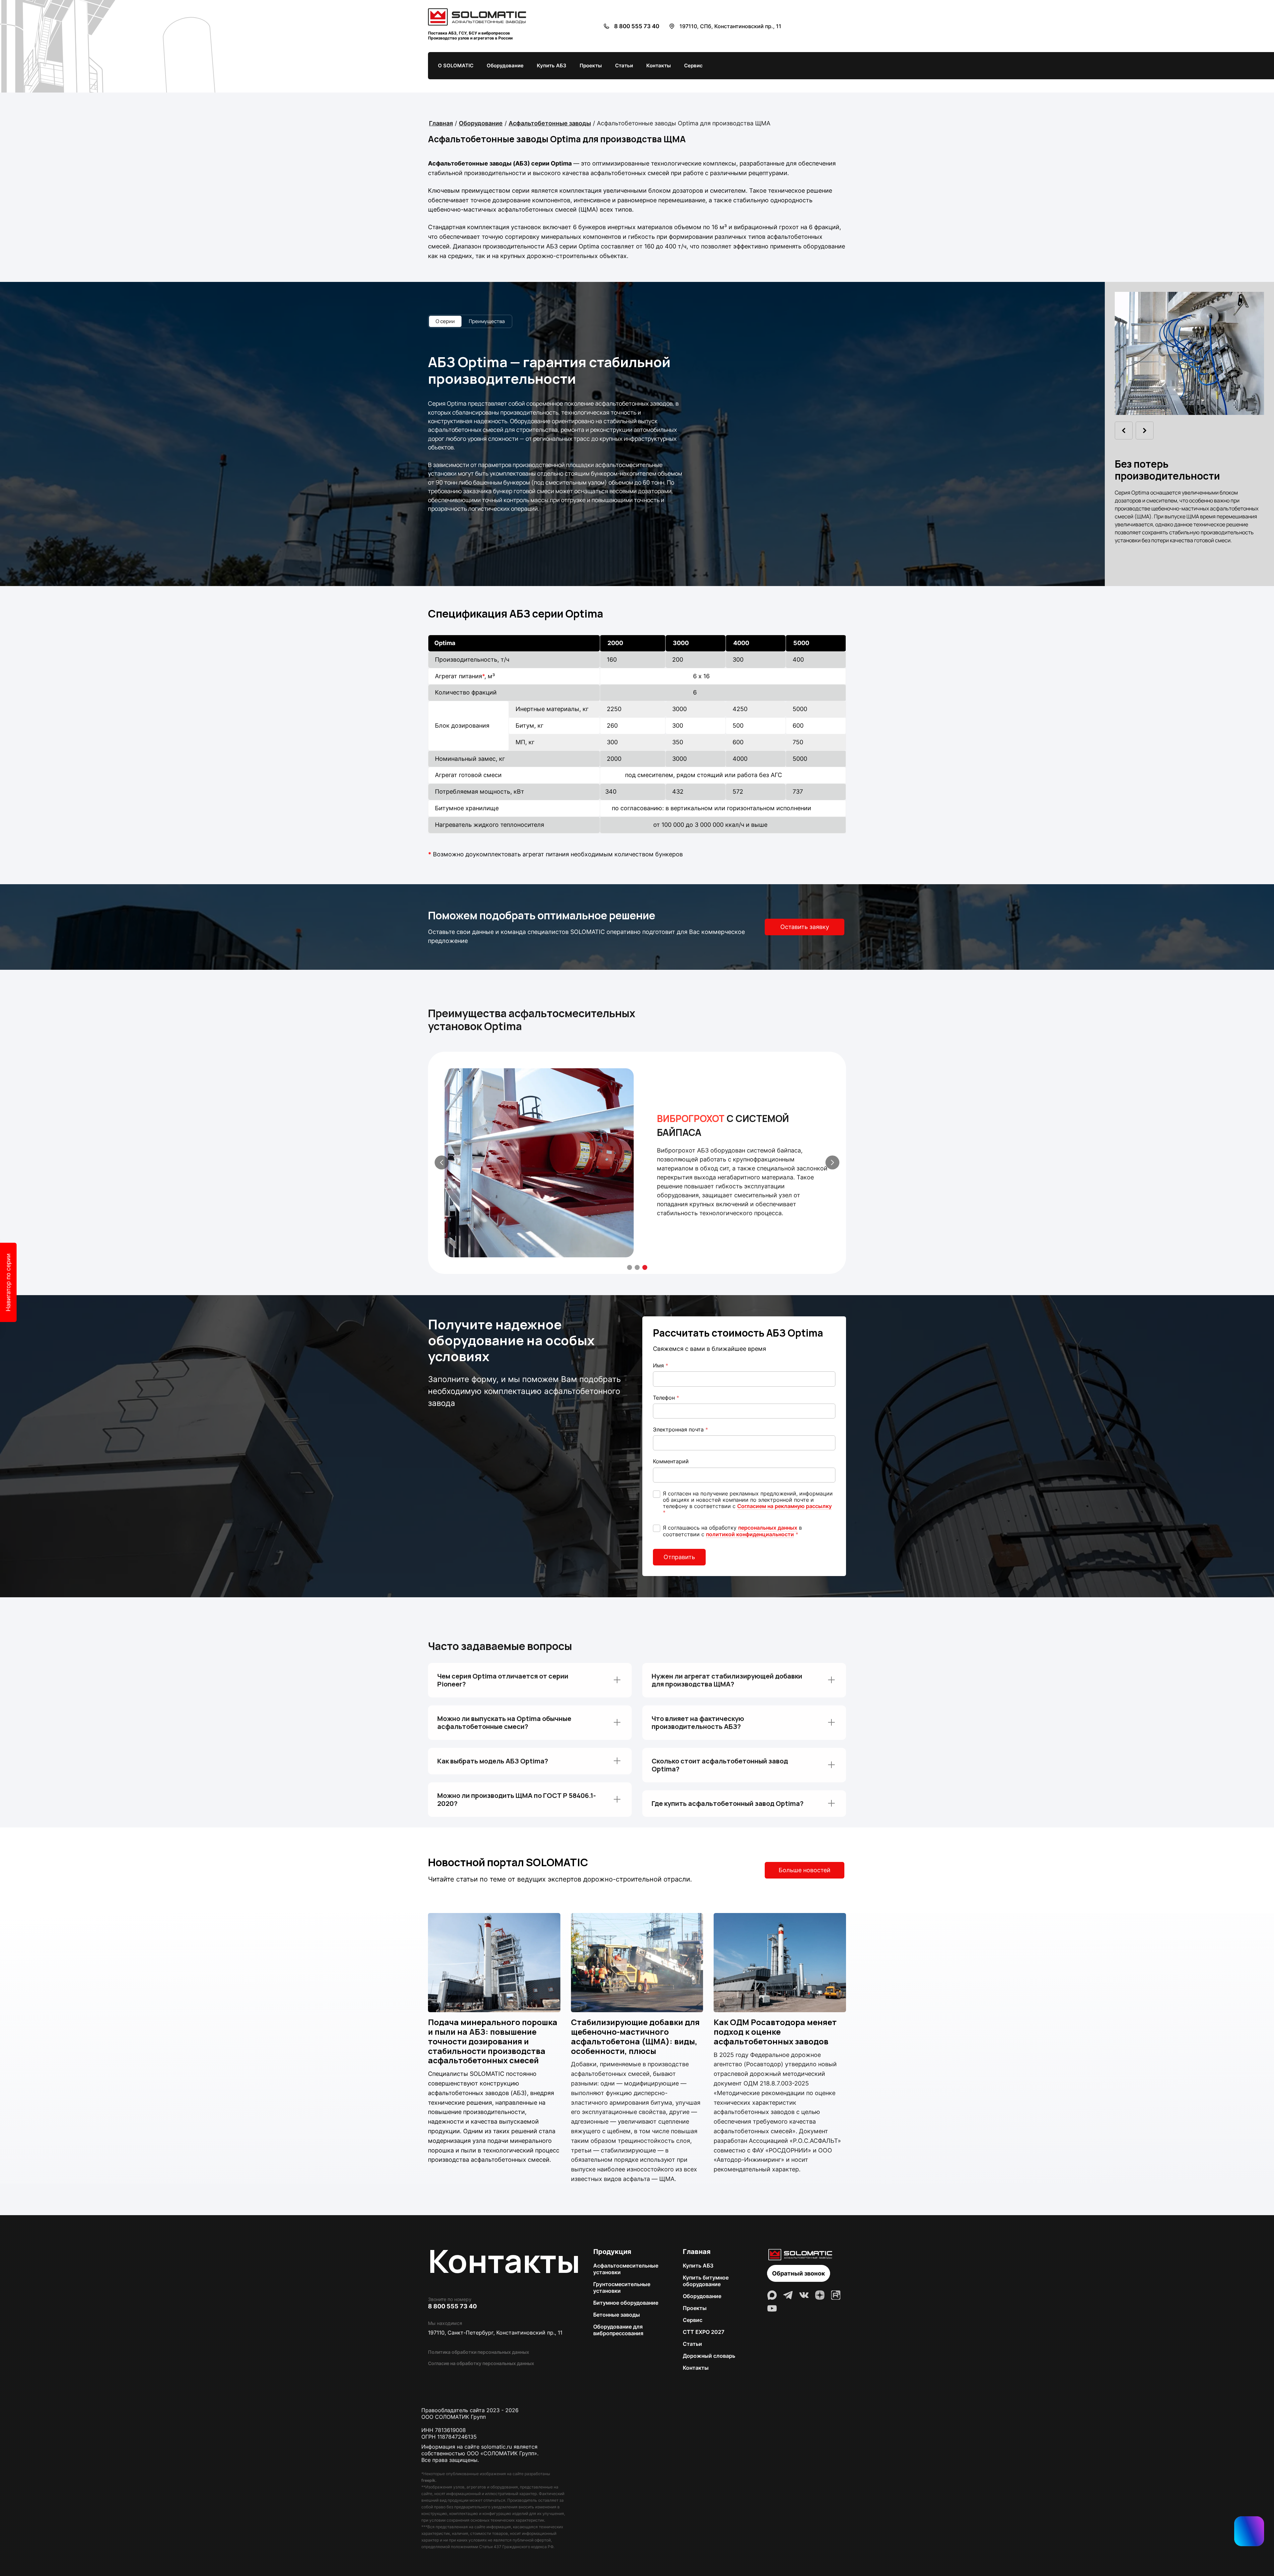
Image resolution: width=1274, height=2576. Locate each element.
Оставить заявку (805, 927)
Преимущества (487, 321)
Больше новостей (805, 1870)
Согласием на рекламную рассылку (784, 1506)
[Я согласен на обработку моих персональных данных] (657, 1528)
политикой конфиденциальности (750, 1534)
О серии (445, 321)
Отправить (679, 1557)
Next (1145, 430)
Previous (1124, 430)
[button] (832, 1162)
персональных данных (768, 1528)
